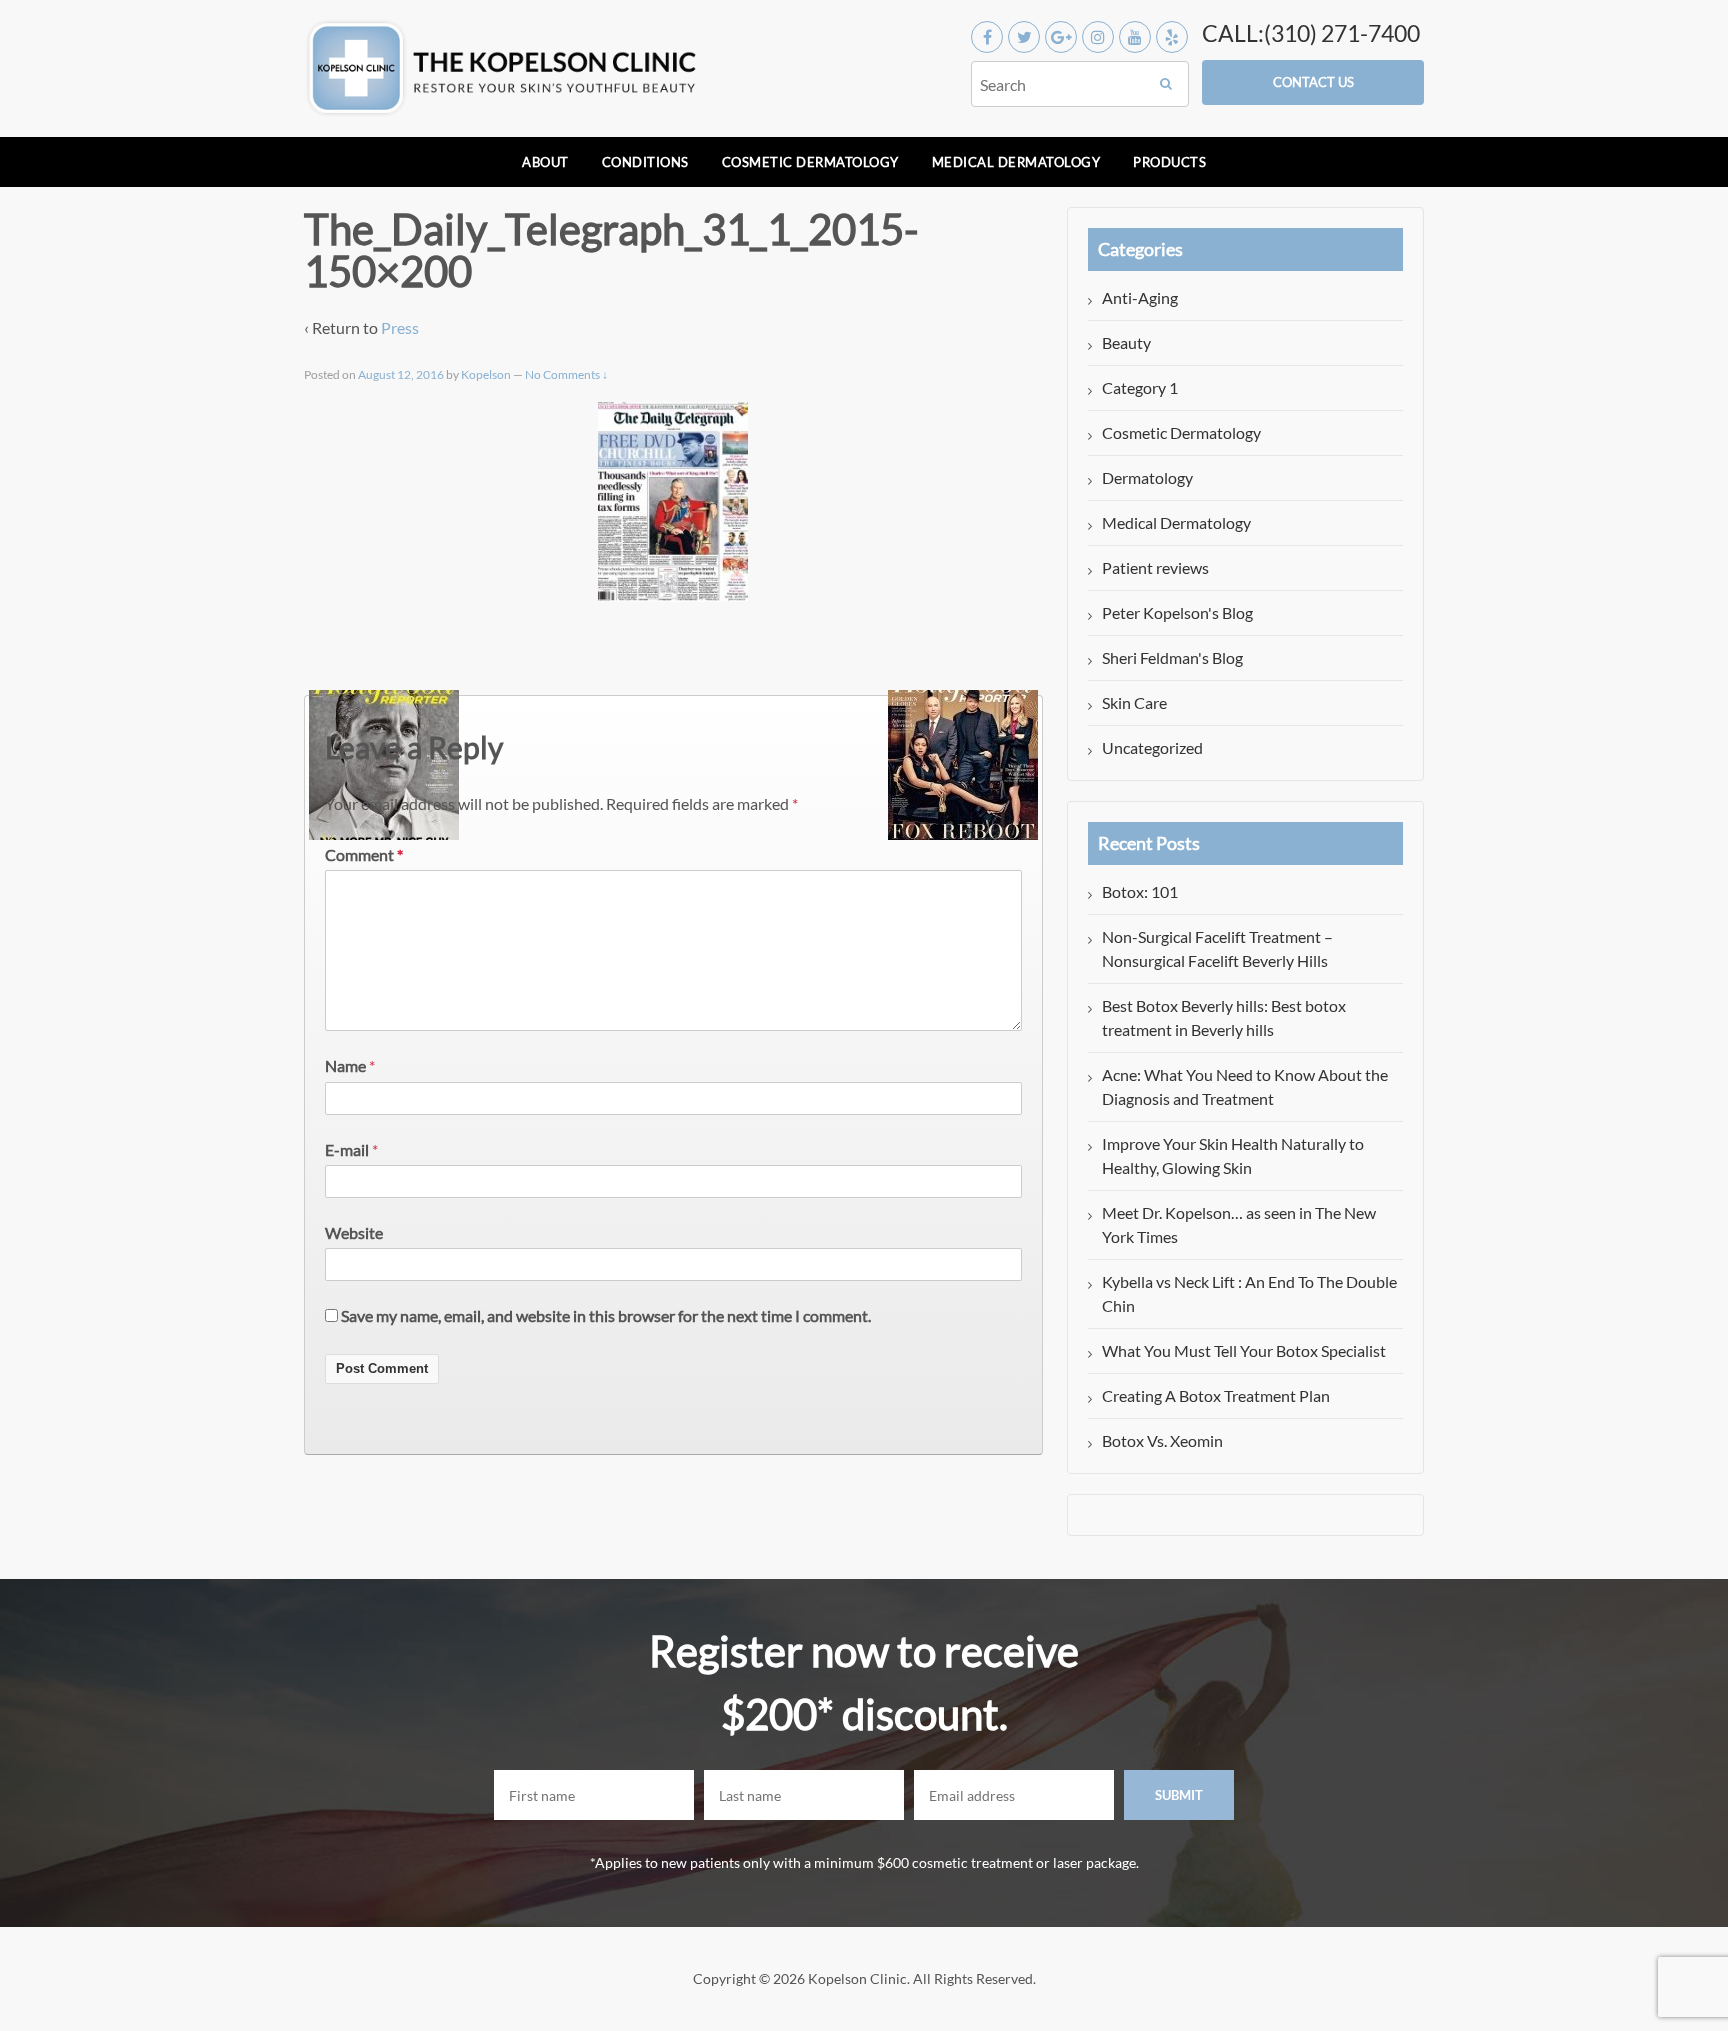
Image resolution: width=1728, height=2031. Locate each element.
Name (345, 1065)
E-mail (347, 1149)
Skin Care (1134, 702)
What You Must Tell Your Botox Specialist (1244, 1350)
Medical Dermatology (1016, 162)
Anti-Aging (1140, 297)
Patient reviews (1155, 567)
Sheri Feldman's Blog (1172, 657)
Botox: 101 (1140, 891)
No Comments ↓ (566, 374)
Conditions (645, 162)
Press (400, 327)
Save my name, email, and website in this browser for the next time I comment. (606, 1315)
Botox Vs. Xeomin (1162, 1440)
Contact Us (1313, 82)
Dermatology (1147, 477)
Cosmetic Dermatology (810, 162)
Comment (364, 854)
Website (354, 1232)
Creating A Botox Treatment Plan (1216, 1395)
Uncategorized (1152, 747)
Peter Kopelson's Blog (1177, 612)
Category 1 (1140, 387)
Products (1169, 162)
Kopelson (486, 374)
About (545, 162)
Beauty (1126, 342)
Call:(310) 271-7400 (1311, 33)
